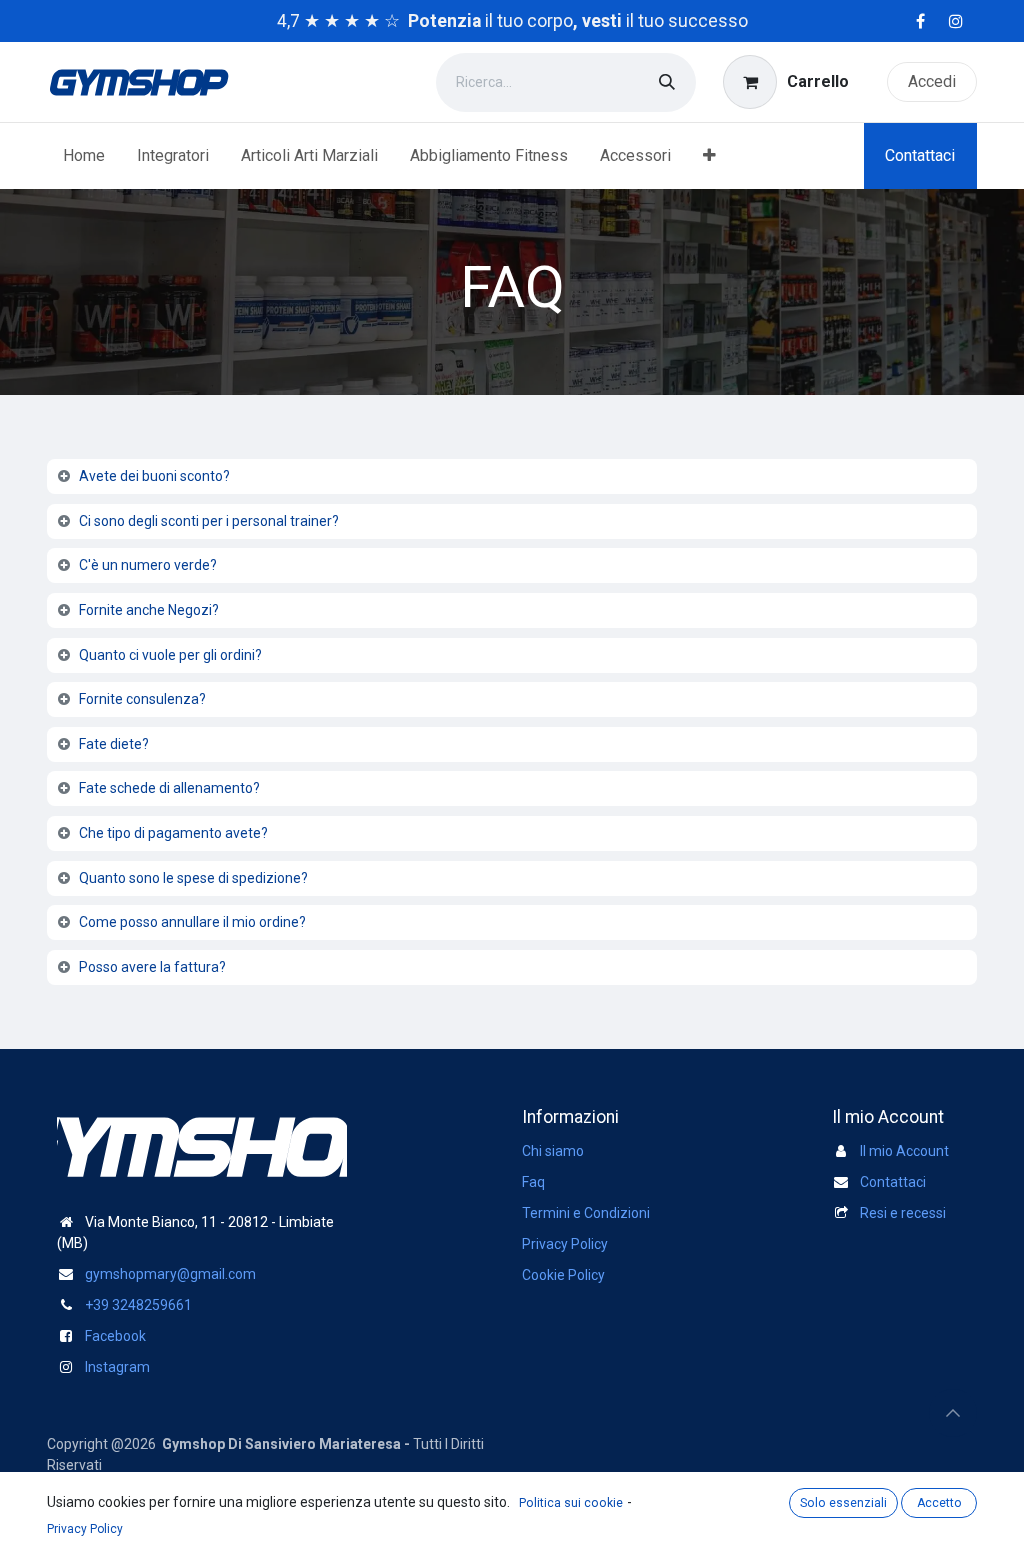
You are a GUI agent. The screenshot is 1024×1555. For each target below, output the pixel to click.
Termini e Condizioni (586, 1213)
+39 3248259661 (138, 1305)
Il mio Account (904, 1151)
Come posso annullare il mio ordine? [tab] (192, 922)
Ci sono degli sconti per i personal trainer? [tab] (209, 521)
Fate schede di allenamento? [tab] (169, 788)
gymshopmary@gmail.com (170, 1274)
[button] (953, 1413)
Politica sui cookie (571, 1503)
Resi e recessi (903, 1213)
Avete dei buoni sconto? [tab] (154, 476)
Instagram (117, 1367)
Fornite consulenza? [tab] (142, 699)
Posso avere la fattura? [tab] (152, 967)
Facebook (115, 1336)
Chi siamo (553, 1151)
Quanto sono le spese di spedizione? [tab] (193, 878)
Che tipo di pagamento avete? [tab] (173, 833)
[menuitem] (84, 156)
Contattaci (920, 155)
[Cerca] (667, 82)
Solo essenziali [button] (843, 1503)
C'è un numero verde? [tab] (148, 565)
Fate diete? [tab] (114, 744)
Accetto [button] (939, 1503)
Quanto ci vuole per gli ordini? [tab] (170, 655)
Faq (533, 1182)
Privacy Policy (565, 1244)
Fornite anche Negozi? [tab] (149, 610)
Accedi (932, 81)
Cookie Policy (563, 1275)
